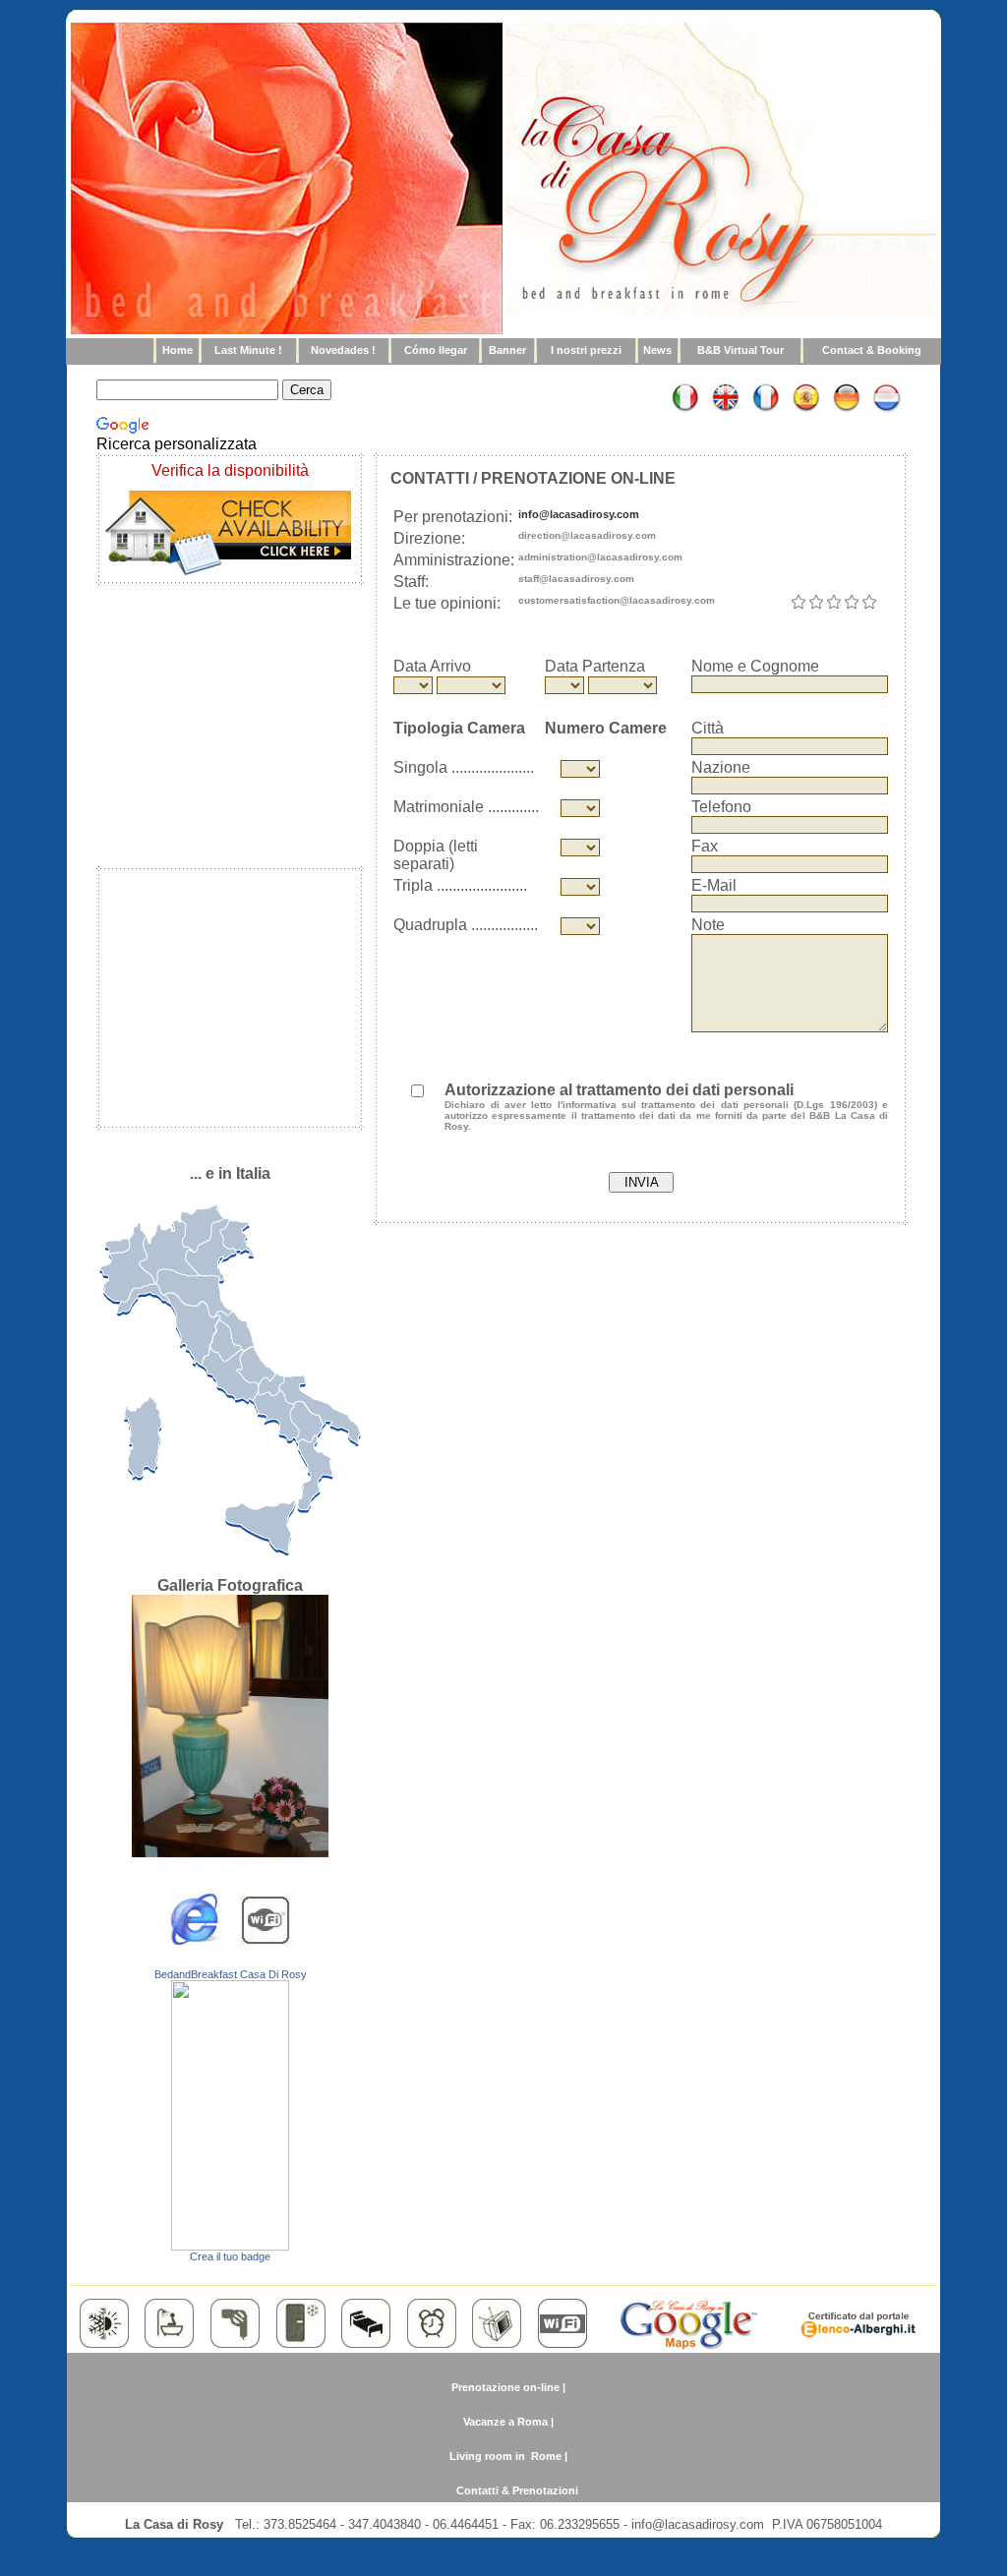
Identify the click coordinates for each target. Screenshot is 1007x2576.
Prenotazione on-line (505, 2387)
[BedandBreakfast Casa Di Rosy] (230, 2245)
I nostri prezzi (586, 350)
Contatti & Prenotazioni (517, 2490)
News (657, 350)
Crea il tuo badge (230, 2256)
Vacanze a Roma (505, 2422)
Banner (507, 350)
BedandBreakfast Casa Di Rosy (231, 1974)
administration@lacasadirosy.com (600, 557)
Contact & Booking (872, 350)
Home (178, 350)
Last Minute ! (248, 350)
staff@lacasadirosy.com (576, 579)
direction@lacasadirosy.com (587, 535)
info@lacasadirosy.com (579, 514)
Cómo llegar (436, 350)
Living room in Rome (505, 2456)
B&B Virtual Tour (740, 350)
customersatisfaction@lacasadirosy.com (617, 600)
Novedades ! (343, 350)
